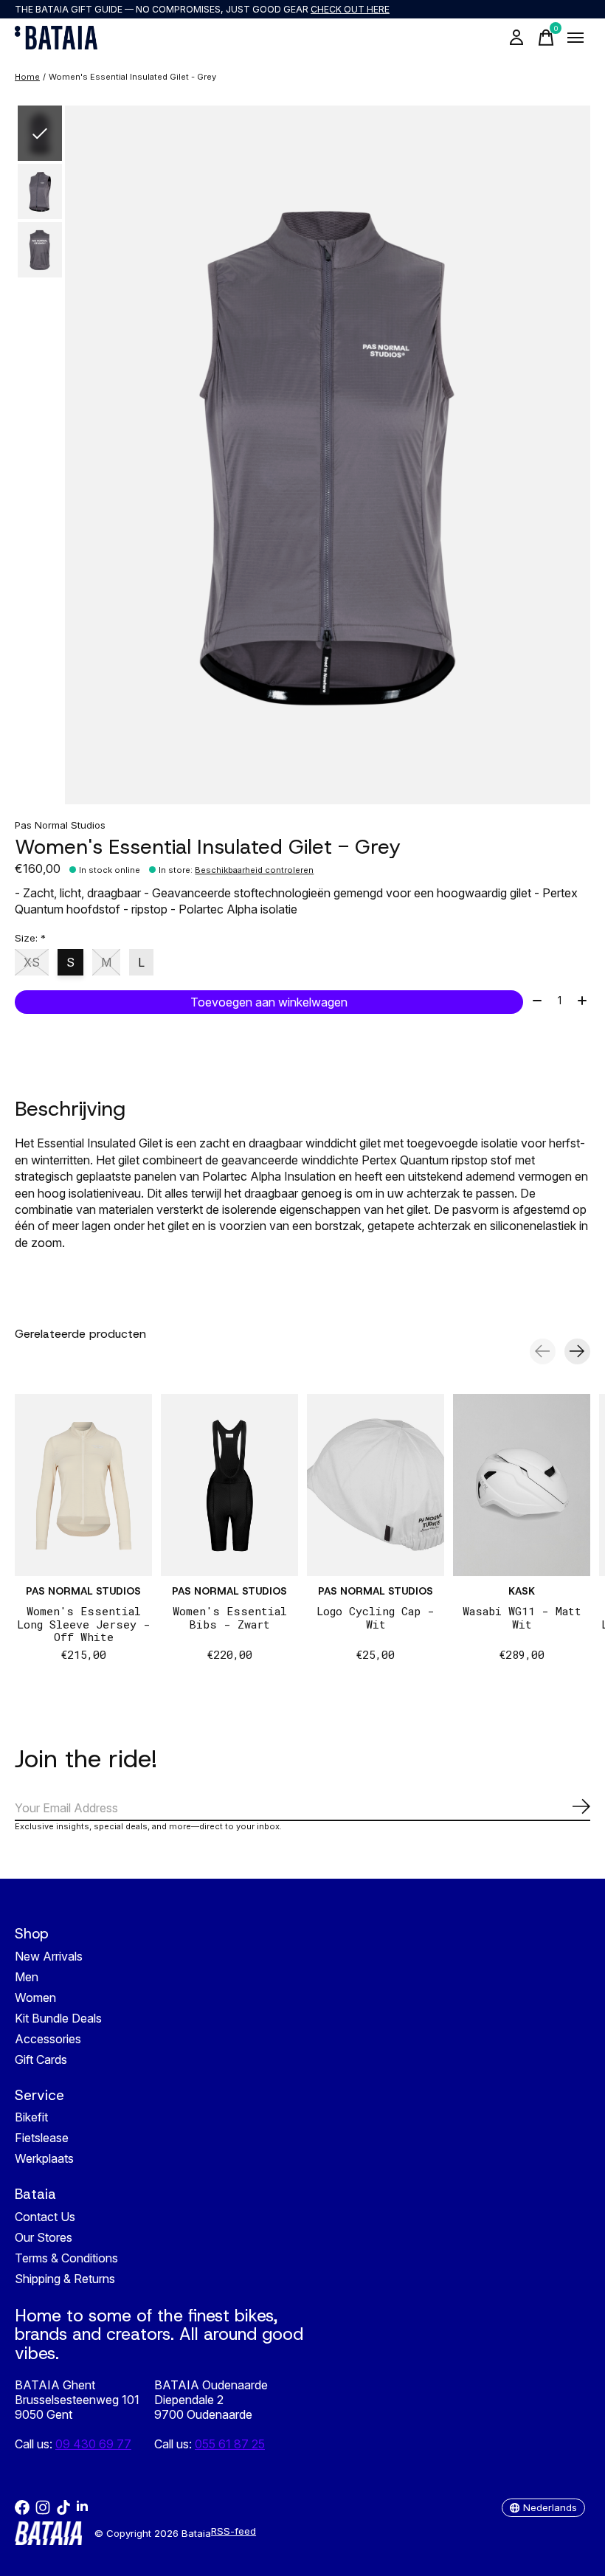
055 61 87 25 (230, 2444)
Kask (522, 1591)
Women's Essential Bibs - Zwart (230, 1617)
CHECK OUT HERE (350, 9)
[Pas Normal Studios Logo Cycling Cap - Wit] (376, 1485)
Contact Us (45, 2217)
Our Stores (44, 2237)
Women (35, 1997)
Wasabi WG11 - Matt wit (522, 1617)
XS (32, 962)
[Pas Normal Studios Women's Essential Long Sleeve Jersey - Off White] (83, 1485)
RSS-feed (234, 2531)
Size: (30, 938)
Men (27, 1977)
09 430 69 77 (93, 2444)
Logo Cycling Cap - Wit (376, 1617)
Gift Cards (41, 2059)
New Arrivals (49, 1956)
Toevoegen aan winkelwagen (269, 1002)
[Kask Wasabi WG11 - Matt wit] (522, 1485)
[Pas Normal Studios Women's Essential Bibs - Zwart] (229, 1485)
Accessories (48, 2039)
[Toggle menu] (575, 38)
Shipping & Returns (65, 2279)
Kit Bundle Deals (58, 2018)
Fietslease (42, 2138)
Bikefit (31, 2117)
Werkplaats (44, 2158)
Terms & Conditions (66, 2258)
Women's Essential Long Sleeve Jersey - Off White (84, 1623)
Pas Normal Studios (60, 825)
